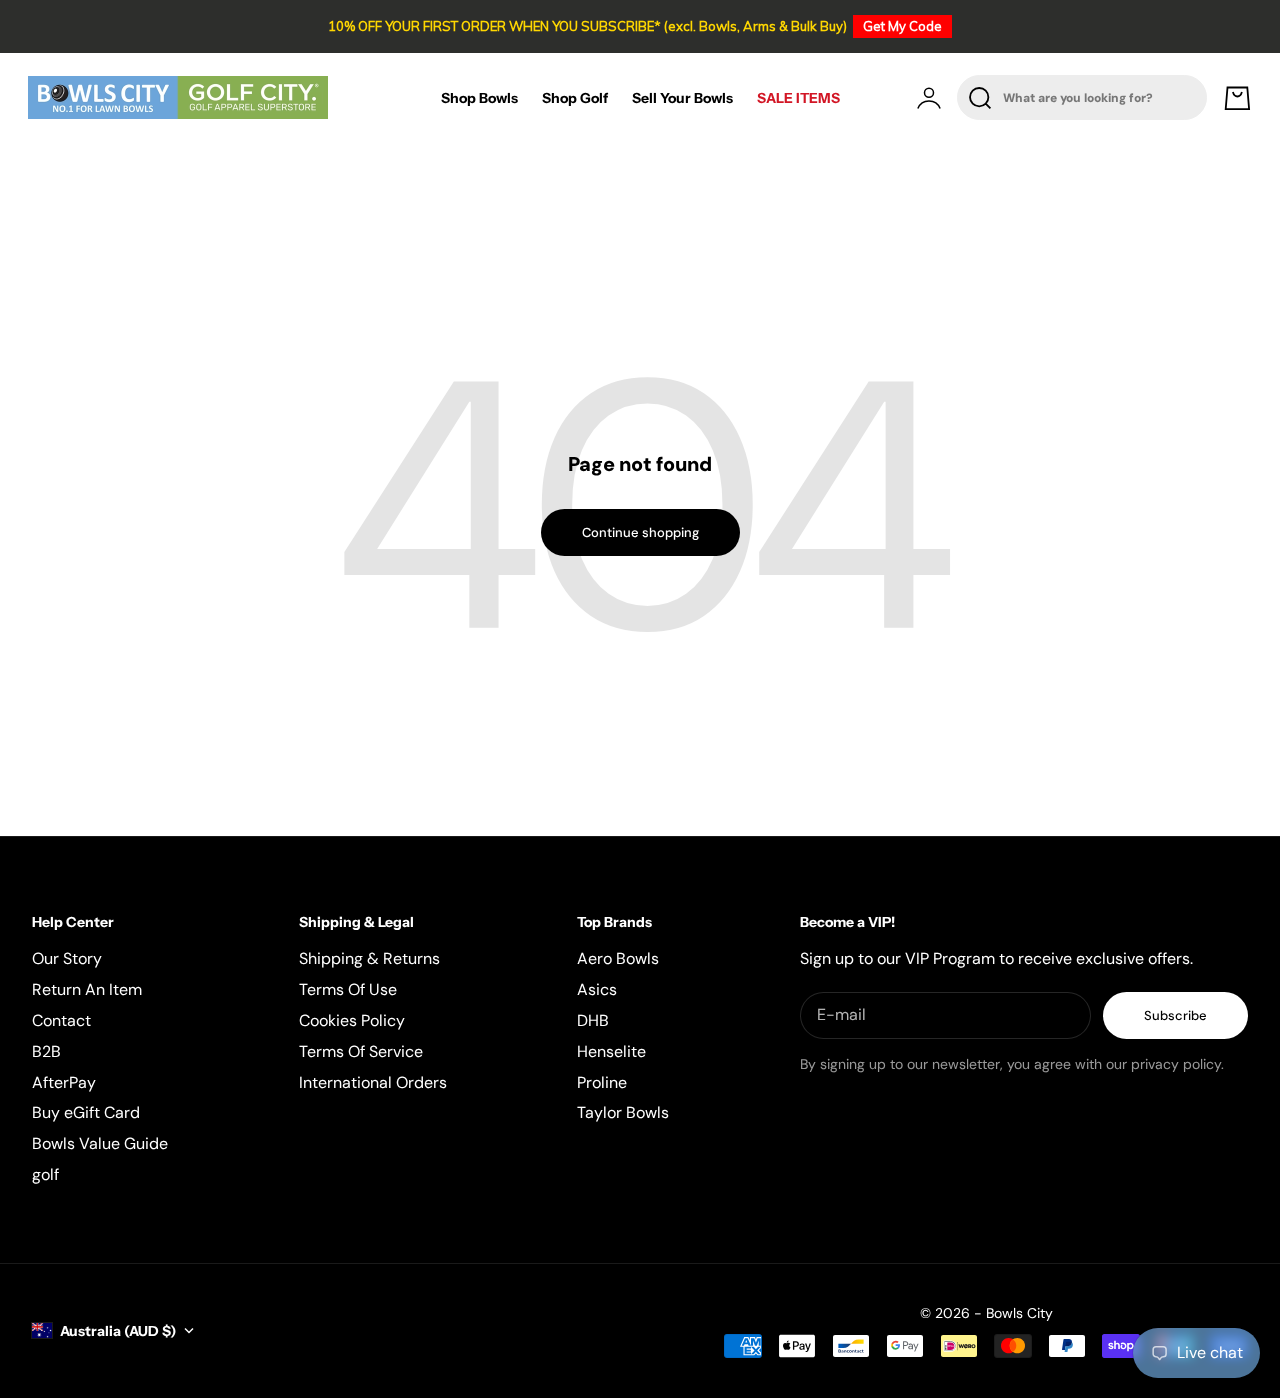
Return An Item (87, 989)
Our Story (67, 958)
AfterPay (64, 1082)
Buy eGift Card (86, 1112)
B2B (46, 1051)
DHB (593, 1020)
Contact (61, 1020)
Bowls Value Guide (100, 1143)
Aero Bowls (618, 958)
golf (45, 1174)
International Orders (373, 1082)
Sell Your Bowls (682, 98)
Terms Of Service (361, 1051)
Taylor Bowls (623, 1112)
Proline (602, 1082)
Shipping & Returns (369, 958)
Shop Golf (575, 98)
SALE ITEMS (798, 98)
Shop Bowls (479, 98)
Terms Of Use (348, 989)
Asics (597, 989)
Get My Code (902, 26)
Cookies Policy (352, 1020)
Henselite (611, 1051)
